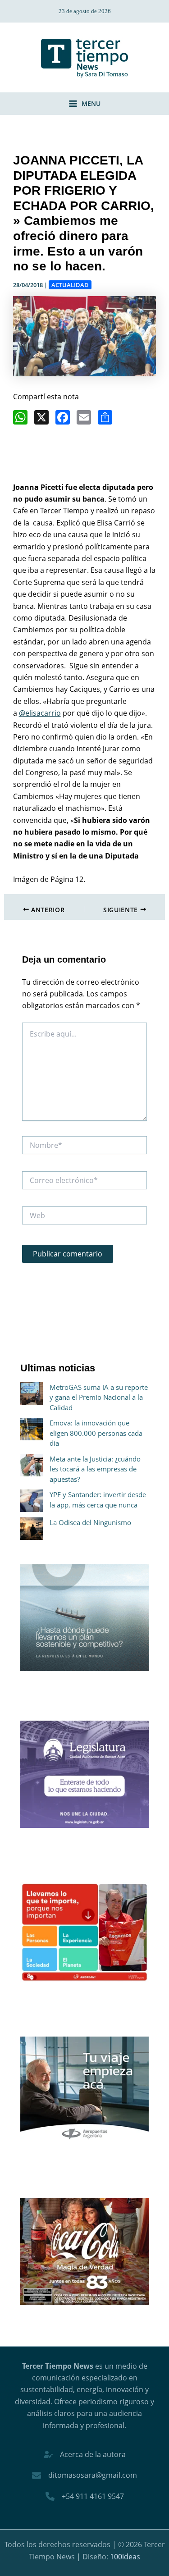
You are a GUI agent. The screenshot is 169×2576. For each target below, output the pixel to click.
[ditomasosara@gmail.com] (84, 2475)
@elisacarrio (40, 713)
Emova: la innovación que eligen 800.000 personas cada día (96, 1433)
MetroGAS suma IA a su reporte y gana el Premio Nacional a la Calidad (99, 1397)
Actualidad (70, 285)
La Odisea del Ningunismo (90, 1522)
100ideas (125, 2557)
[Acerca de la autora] (85, 2454)
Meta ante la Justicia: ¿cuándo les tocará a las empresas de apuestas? (95, 1469)
